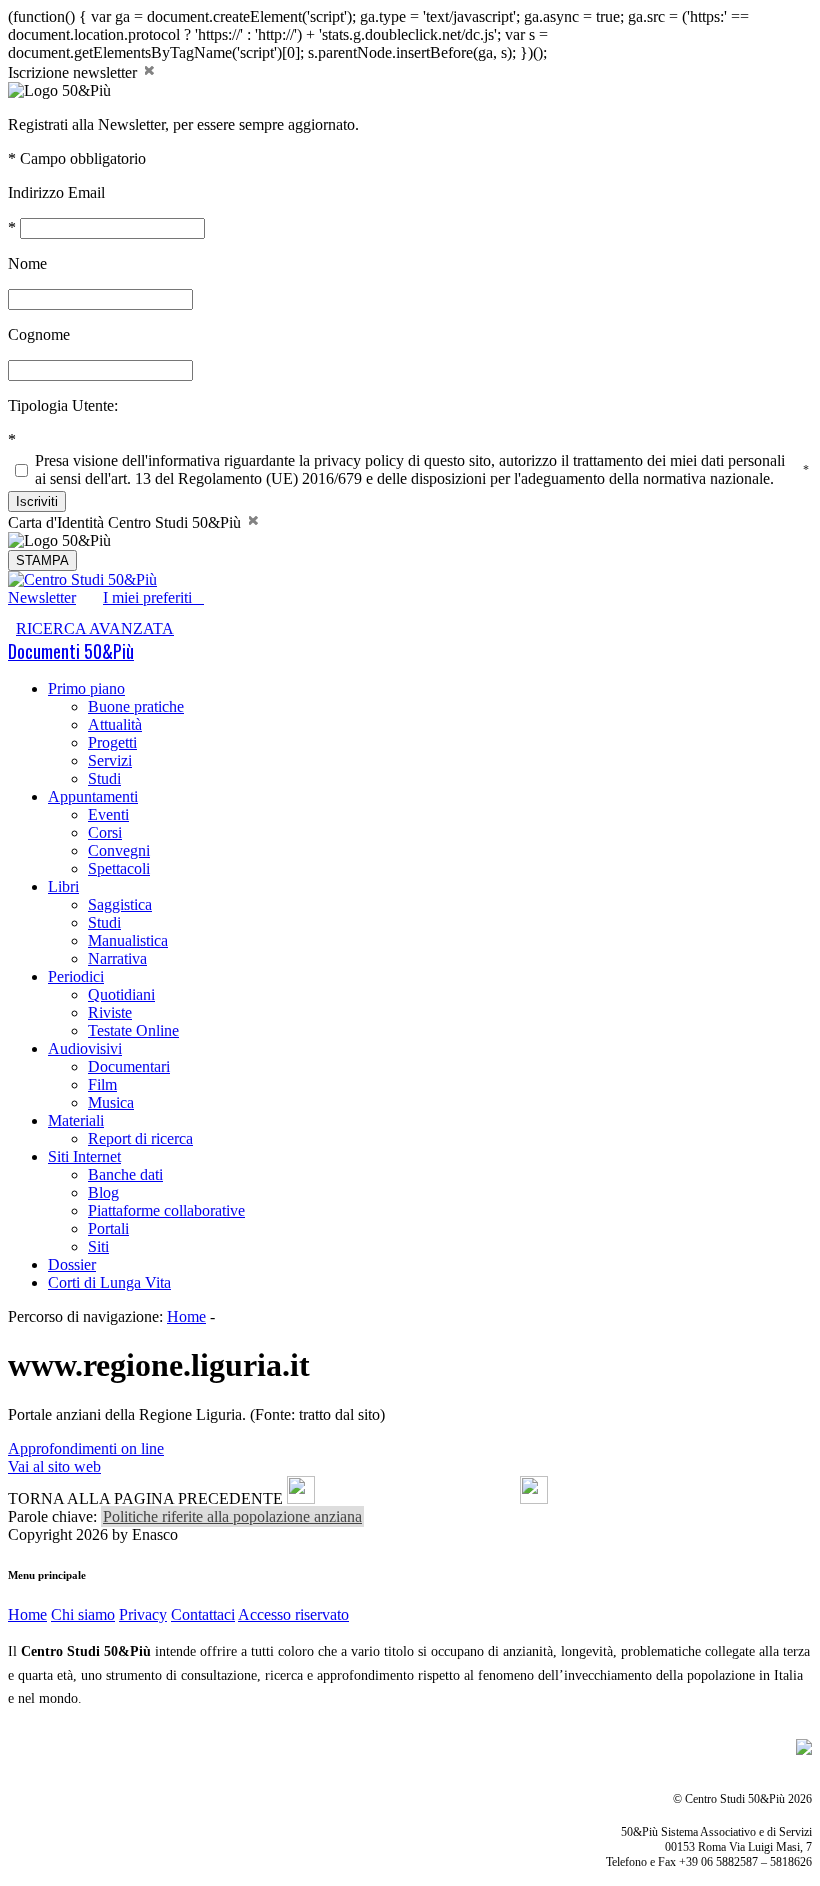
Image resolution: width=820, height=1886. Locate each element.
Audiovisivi (85, 1048)
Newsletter (42, 597)
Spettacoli (119, 868)
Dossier (72, 1264)
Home (186, 1316)
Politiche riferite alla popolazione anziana (232, 1516)
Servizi (110, 760)
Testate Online (133, 1030)
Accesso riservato (293, 1614)
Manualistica (128, 940)
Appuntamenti (93, 796)
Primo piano (86, 688)
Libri (63, 886)
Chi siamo (83, 1614)
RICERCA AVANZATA (95, 628)
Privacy (143, 1614)
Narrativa (117, 958)
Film (102, 1084)
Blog (103, 1192)
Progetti (112, 742)
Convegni (119, 850)
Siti (98, 1246)
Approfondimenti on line (86, 1448)
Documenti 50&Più (71, 651)
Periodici (76, 976)
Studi (104, 778)
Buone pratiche (136, 706)
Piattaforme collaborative (166, 1210)
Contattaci (203, 1614)
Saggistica (120, 904)
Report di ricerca (140, 1138)
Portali (108, 1228)
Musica (111, 1102)
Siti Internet (84, 1156)
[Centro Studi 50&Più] (82, 579)
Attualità (115, 724)
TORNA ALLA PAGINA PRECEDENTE (145, 1498)
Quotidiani (121, 994)
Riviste (110, 1012)
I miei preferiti (153, 597)
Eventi (108, 814)
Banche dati (125, 1174)
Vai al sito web (54, 1466)
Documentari (129, 1066)
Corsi (105, 832)
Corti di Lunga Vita (109, 1282)
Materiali (76, 1120)
